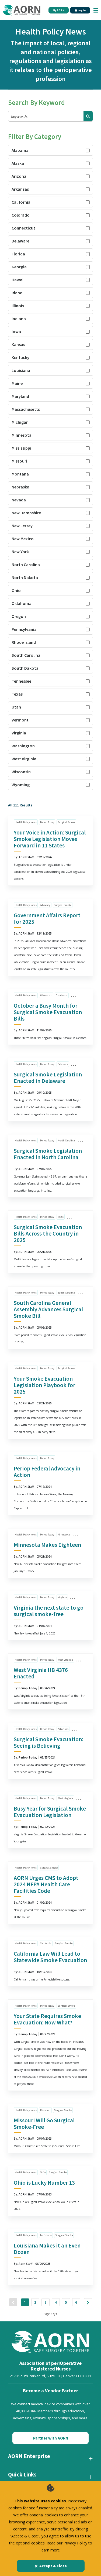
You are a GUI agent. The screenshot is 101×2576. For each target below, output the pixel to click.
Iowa (16, 331)
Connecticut (23, 228)
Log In (81, 10)
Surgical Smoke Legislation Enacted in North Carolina (48, 1154)
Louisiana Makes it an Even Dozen (47, 2249)
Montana (20, 474)
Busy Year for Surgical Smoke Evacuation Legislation (50, 1812)
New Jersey (22, 526)
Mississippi (21, 448)
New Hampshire (26, 513)
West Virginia (24, 759)
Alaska (18, 163)
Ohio (16, 590)
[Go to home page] (22, 10)
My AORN (59, 10)
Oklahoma (22, 603)
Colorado (21, 215)
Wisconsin (21, 772)
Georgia (19, 267)
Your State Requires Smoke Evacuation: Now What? (47, 2019)
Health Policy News (26, 822)
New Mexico (23, 539)
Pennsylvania (24, 629)
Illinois (18, 306)
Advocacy (45, 905)
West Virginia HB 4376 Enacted (41, 1673)
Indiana (19, 319)
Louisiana (21, 370)
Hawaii (18, 280)
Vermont (20, 720)
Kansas (18, 344)
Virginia (19, 733)
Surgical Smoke (66, 822)
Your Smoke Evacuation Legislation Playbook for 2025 (44, 1385)
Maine (17, 383)
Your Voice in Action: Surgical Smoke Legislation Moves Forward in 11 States (50, 839)
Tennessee (21, 681)
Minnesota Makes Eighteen (47, 1545)
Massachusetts (26, 409)
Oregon (19, 616)
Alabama (20, 150)
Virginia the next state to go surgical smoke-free (49, 1611)
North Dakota (25, 577)
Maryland (20, 396)
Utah (16, 707)
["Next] (88, 2302)
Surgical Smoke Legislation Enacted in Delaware (48, 1078)
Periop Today (47, 822)
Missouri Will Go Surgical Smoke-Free (44, 2124)
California (21, 202)
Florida (18, 254)
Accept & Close (53, 2566)
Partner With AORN (51, 2438)
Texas (17, 694)
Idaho (17, 293)
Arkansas (20, 189)
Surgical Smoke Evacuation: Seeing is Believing (48, 1742)
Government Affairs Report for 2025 (47, 918)
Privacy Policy (75, 2543)
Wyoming (21, 785)
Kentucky (20, 357)
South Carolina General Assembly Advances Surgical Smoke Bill (48, 1309)
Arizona (19, 176)
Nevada (19, 500)
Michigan (20, 422)
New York (20, 552)
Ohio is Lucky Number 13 (44, 2183)
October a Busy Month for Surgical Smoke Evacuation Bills (48, 1012)
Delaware (20, 241)
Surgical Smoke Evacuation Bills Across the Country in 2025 (48, 1234)
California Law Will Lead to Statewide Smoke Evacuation (50, 1957)
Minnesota (22, 435)
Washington (23, 746)
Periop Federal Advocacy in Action (47, 1472)
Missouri (19, 461)
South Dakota (25, 668)
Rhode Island (24, 642)
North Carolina (26, 565)
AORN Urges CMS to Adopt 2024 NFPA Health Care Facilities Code (46, 1884)
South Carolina (26, 655)
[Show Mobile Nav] (96, 10)
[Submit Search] (88, 116)
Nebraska (20, 487)
